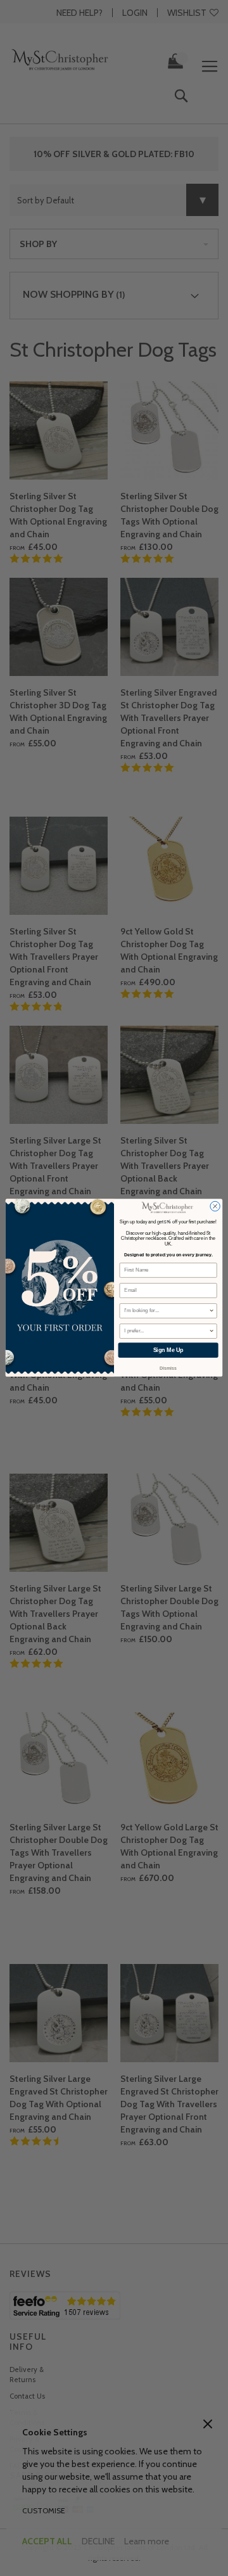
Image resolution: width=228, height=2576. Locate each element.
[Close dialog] (215, 1206)
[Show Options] (212, 1311)
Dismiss (168, 1369)
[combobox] (166, 1311)
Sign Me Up (168, 1351)
